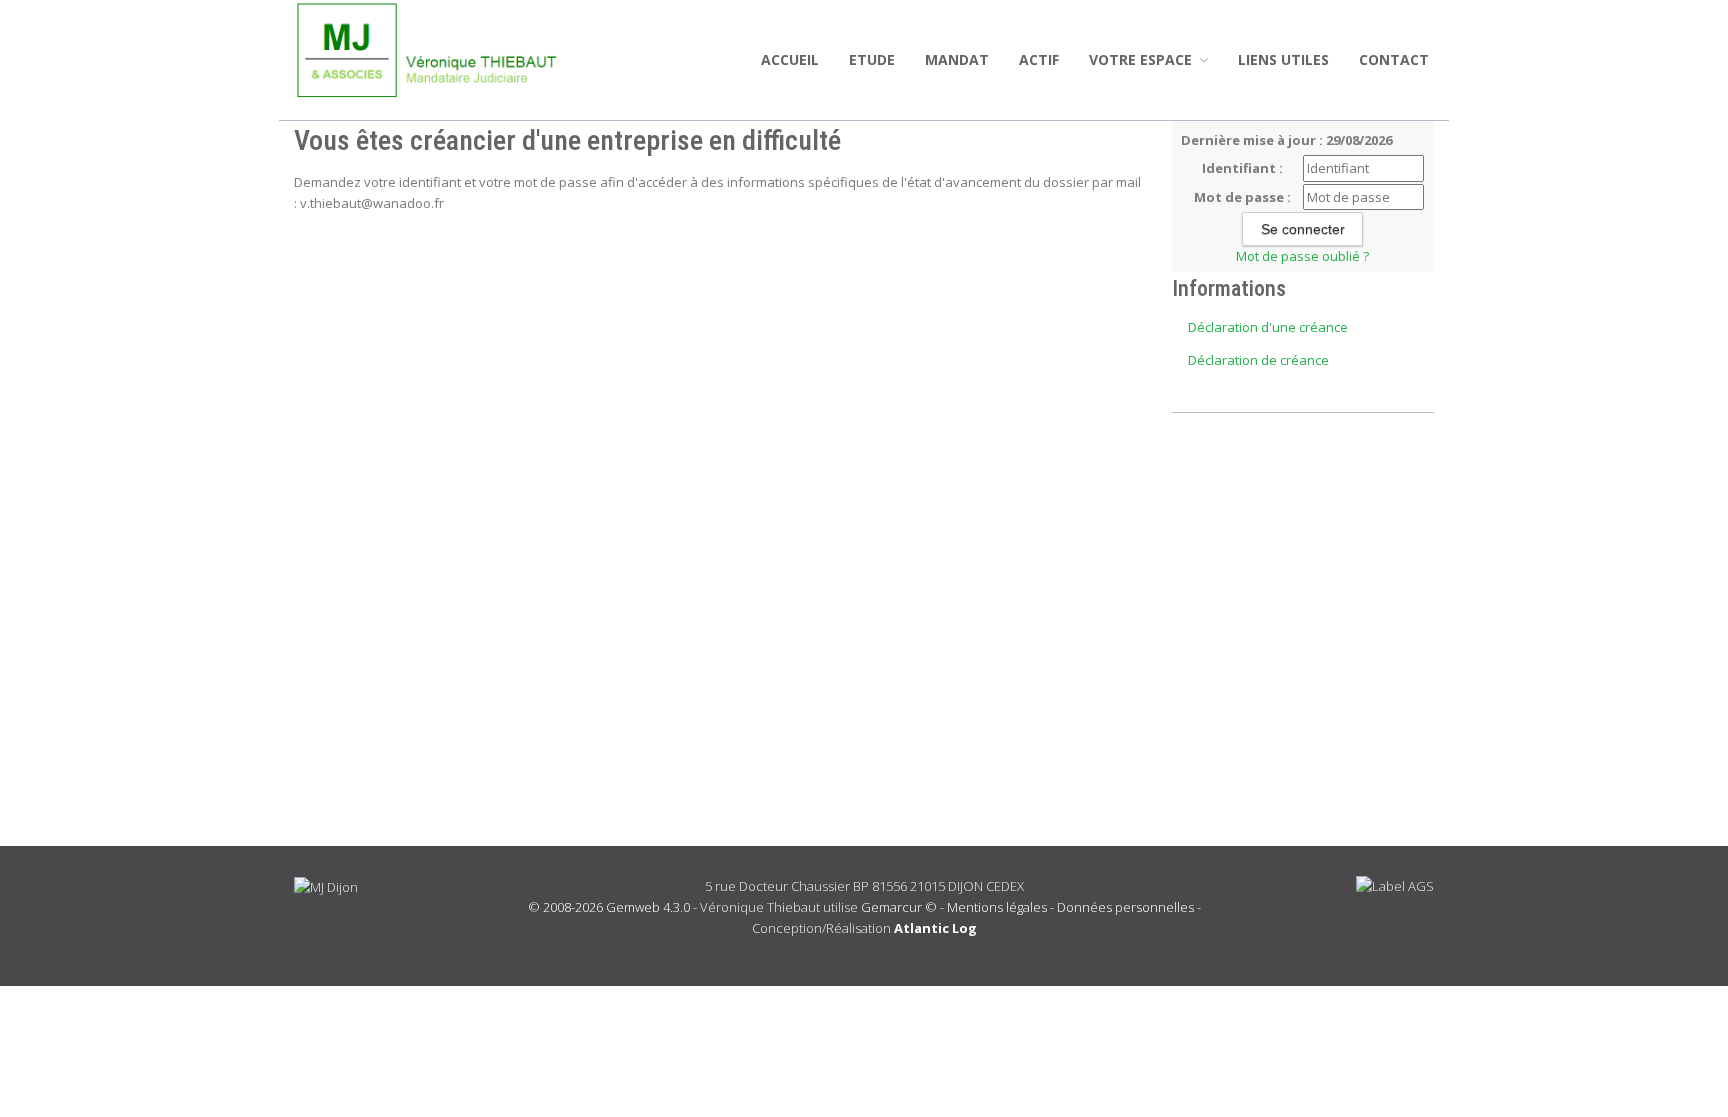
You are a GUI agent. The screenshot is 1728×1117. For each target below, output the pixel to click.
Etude (872, 59)
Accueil (790, 59)
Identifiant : (1242, 168)
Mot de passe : (1242, 197)
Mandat (957, 59)
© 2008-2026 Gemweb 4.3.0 (609, 907)
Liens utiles (1283, 59)
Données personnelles (1125, 907)
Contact (1394, 59)
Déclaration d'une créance (1268, 327)
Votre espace (1142, 59)
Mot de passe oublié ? (1302, 256)
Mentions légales (997, 907)
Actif (1039, 59)
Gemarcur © (899, 907)
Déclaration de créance (1258, 360)
